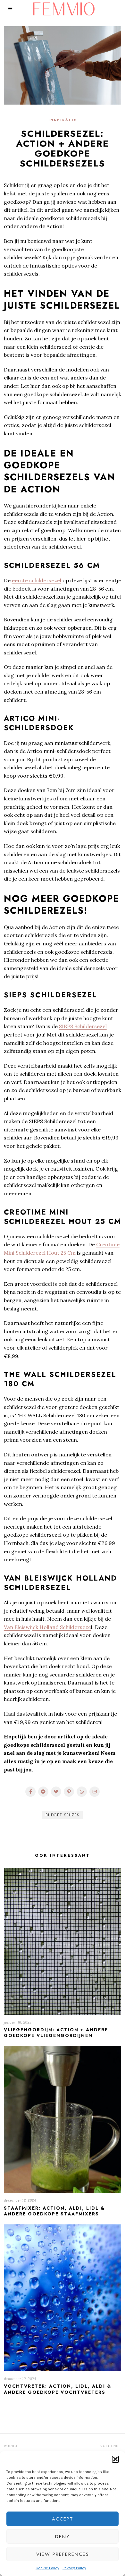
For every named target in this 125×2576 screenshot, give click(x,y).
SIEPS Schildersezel (83, 1026)
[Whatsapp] (82, 1792)
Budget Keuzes (63, 1815)
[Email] (95, 1792)
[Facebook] (30, 1792)
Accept (63, 2519)
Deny (63, 2537)
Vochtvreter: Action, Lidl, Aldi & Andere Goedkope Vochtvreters (58, 2389)
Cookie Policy (47, 2568)
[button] (115, 2459)
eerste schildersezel (37, 580)
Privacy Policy (74, 2568)
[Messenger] (43, 1792)
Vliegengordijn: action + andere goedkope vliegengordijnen (56, 2033)
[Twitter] (56, 1792)
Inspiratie (63, 120)
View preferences (63, 2554)
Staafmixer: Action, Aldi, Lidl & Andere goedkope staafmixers (54, 2211)
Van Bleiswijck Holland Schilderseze (47, 1627)
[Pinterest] (69, 1792)
